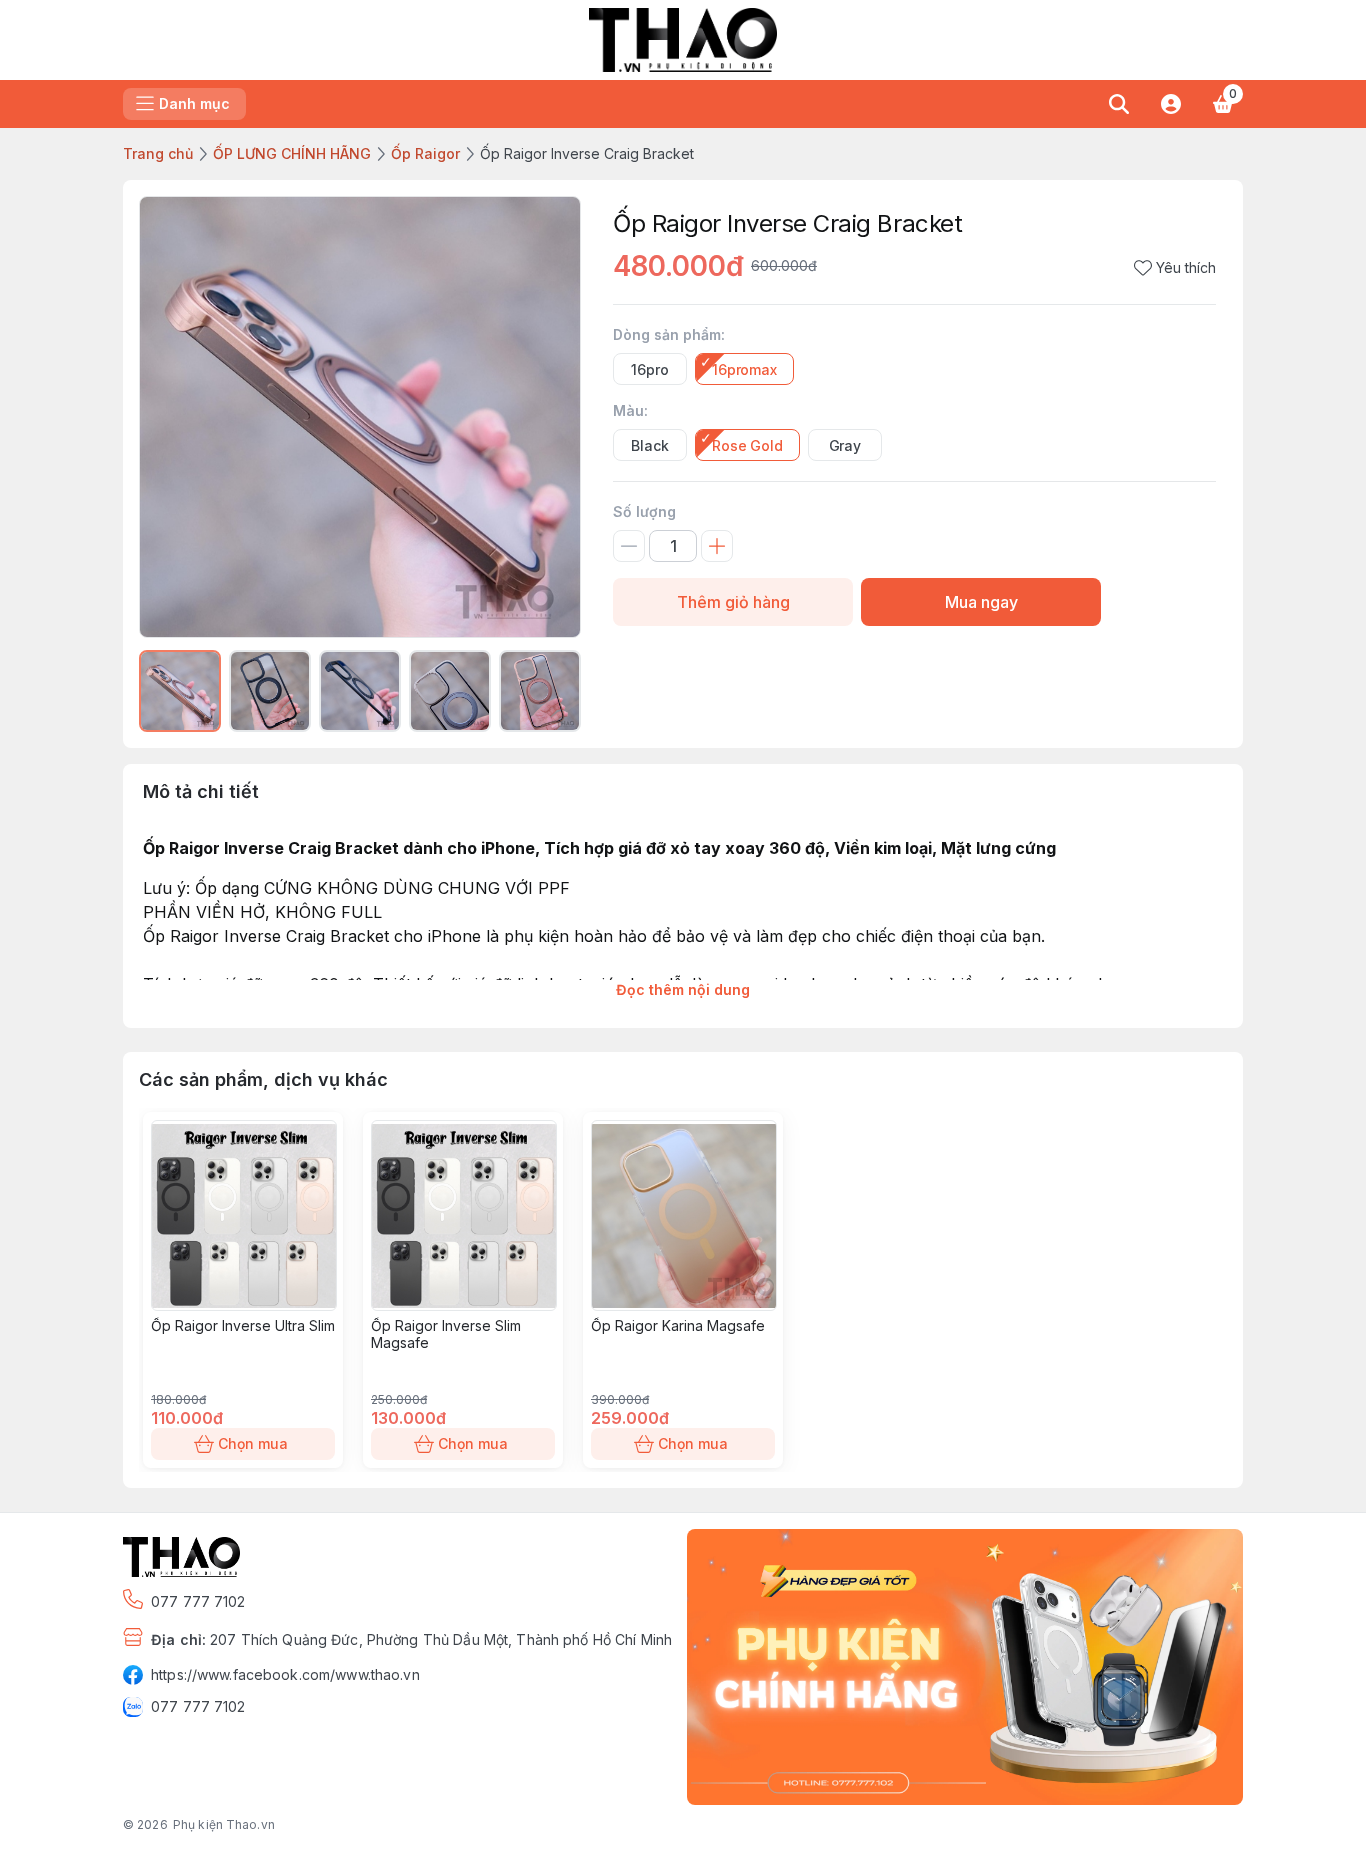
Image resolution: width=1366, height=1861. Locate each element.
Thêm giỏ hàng (733, 602)
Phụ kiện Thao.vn (224, 1824)
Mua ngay (981, 602)
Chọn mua (253, 1443)
